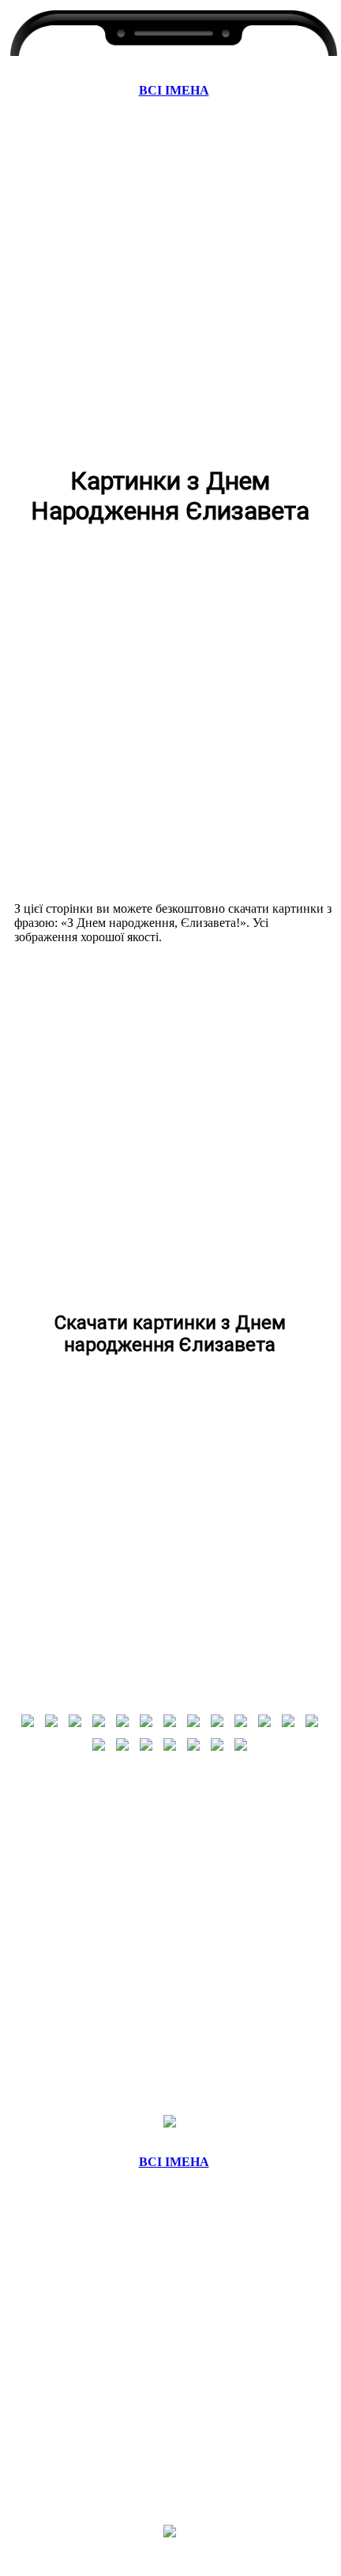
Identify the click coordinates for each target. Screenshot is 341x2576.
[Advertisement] (170, 280)
